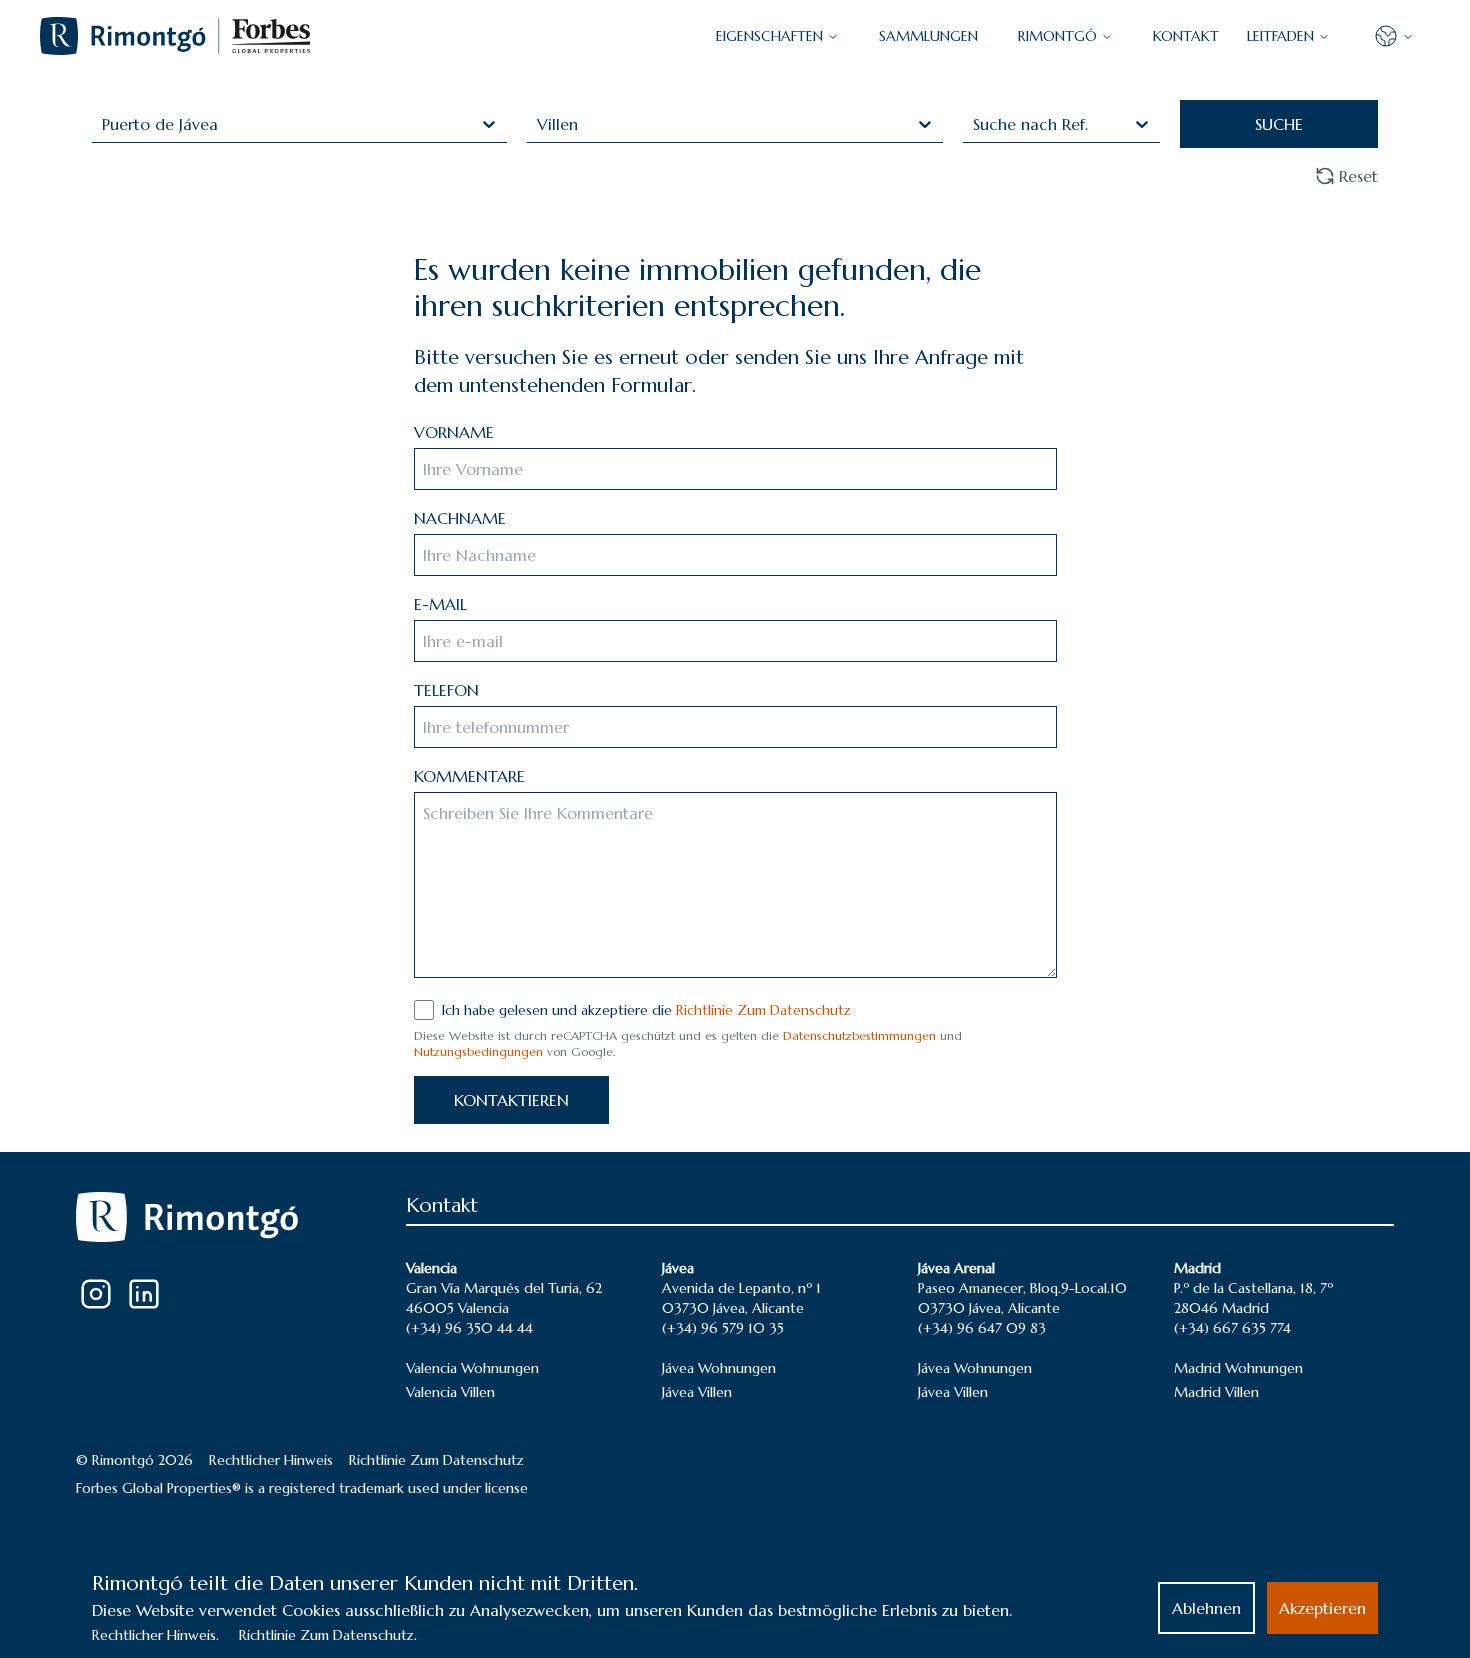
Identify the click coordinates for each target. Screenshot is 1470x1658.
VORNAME (454, 432)
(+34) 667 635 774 (1232, 1328)
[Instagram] (96, 1294)
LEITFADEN (1280, 36)
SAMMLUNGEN (928, 36)
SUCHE (1279, 124)
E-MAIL (440, 604)
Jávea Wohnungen (719, 1368)
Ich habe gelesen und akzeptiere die (646, 1010)
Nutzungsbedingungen (478, 1051)
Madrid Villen (1216, 1392)
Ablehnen (1206, 1608)
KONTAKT (1186, 36)
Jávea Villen (697, 1392)
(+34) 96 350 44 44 (469, 1328)
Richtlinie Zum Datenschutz (763, 1010)
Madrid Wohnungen (1238, 1368)
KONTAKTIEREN (511, 1100)
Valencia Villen (450, 1392)
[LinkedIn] (144, 1294)
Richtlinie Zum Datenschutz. (328, 1635)
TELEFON (446, 690)
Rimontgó (1057, 36)
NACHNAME (460, 518)
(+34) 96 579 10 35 (723, 1328)
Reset (1358, 176)
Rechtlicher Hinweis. (155, 1635)
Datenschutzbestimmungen (859, 1035)
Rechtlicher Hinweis (271, 1460)
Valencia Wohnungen (472, 1368)
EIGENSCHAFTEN (769, 36)
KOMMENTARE (469, 776)
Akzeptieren (1322, 1608)
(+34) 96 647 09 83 (982, 1328)
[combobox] (104, 124)
